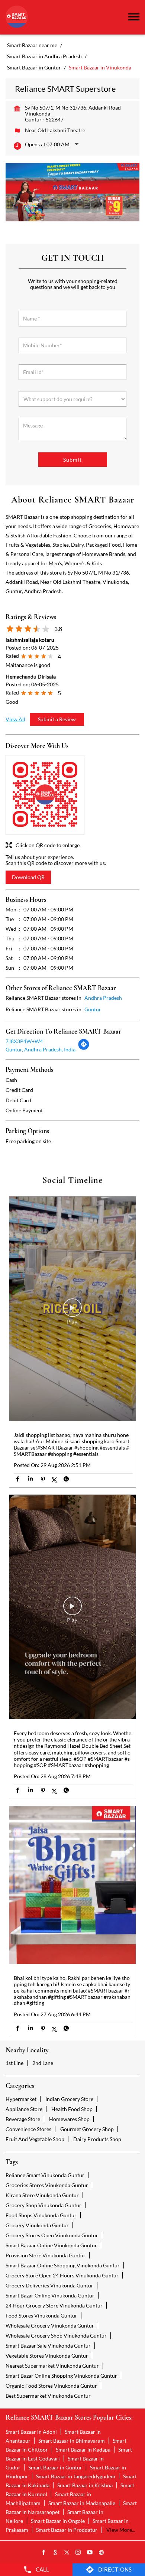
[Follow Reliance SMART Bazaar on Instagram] (78, 2553)
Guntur (93, 1009)
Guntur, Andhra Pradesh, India (41, 1049)
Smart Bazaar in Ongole (58, 2521)
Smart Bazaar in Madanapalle (82, 2503)
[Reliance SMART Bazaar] (17, 17)
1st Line (14, 2063)
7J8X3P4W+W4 (24, 1041)
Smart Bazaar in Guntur (55, 2467)
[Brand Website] (101, 2553)
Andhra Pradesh (103, 998)
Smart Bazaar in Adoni (31, 2432)
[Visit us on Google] (55, 2553)
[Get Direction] (84, 1048)
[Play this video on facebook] (72, 1311)
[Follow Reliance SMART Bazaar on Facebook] (44, 2553)
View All (15, 719)
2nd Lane (43, 2063)
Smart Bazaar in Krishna (85, 2485)
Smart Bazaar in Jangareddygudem (76, 2476)
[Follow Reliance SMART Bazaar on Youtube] (90, 2553)
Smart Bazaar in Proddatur (67, 2530)
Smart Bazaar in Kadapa (83, 2450)
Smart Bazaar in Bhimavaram (72, 2441)
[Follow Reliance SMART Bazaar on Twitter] (67, 2553)
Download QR (28, 877)
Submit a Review (57, 719)
